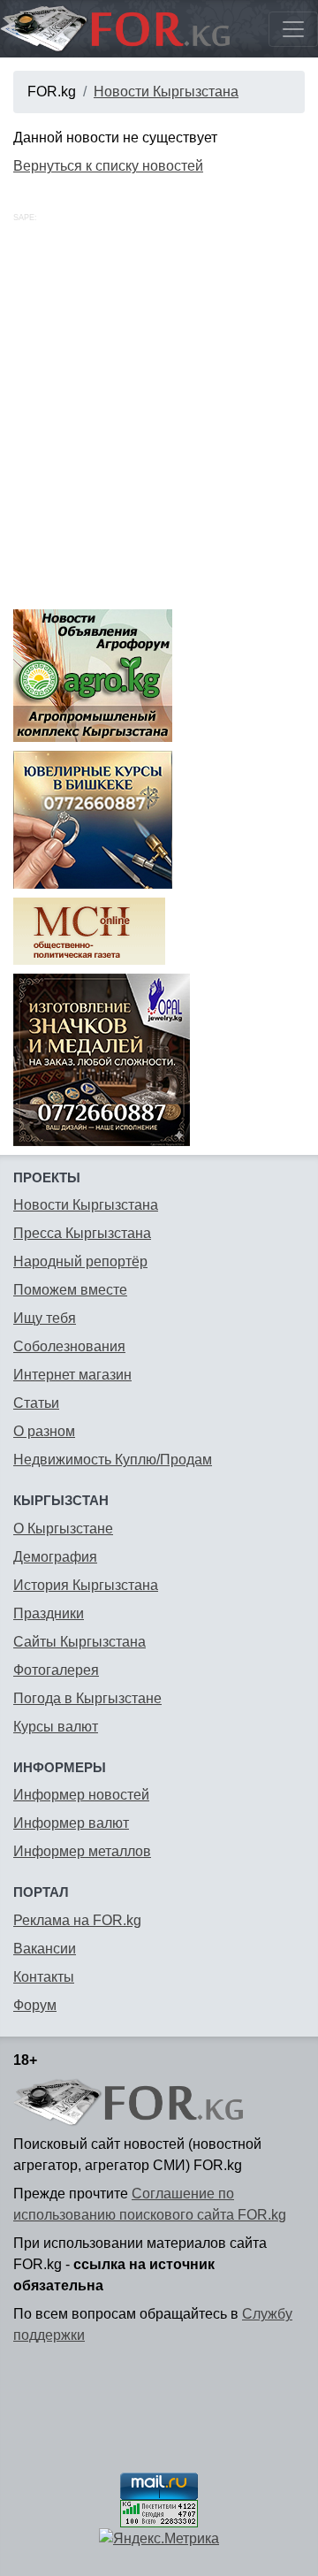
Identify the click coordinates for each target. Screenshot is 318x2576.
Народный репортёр (80, 1261)
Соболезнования (69, 1346)
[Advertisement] (159, 432)
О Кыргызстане (63, 1529)
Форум (35, 2005)
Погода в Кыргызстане (87, 1698)
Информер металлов (82, 1851)
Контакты (44, 1977)
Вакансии (45, 1949)
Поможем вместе (70, 1290)
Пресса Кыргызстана (82, 1233)
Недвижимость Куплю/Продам (113, 1460)
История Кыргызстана (86, 1585)
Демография (55, 1557)
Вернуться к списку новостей (108, 166)
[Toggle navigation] (293, 29)
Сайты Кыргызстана (79, 1642)
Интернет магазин (72, 1375)
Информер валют (71, 1823)
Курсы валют (56, 1727)
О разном (44, 1431)
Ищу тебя (45, 1318)
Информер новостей (81, 1795)
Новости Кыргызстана (166, 92)
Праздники (49, 1613)
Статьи (36, 1403)
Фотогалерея (56, 1670)
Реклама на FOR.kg (77, 1920)
